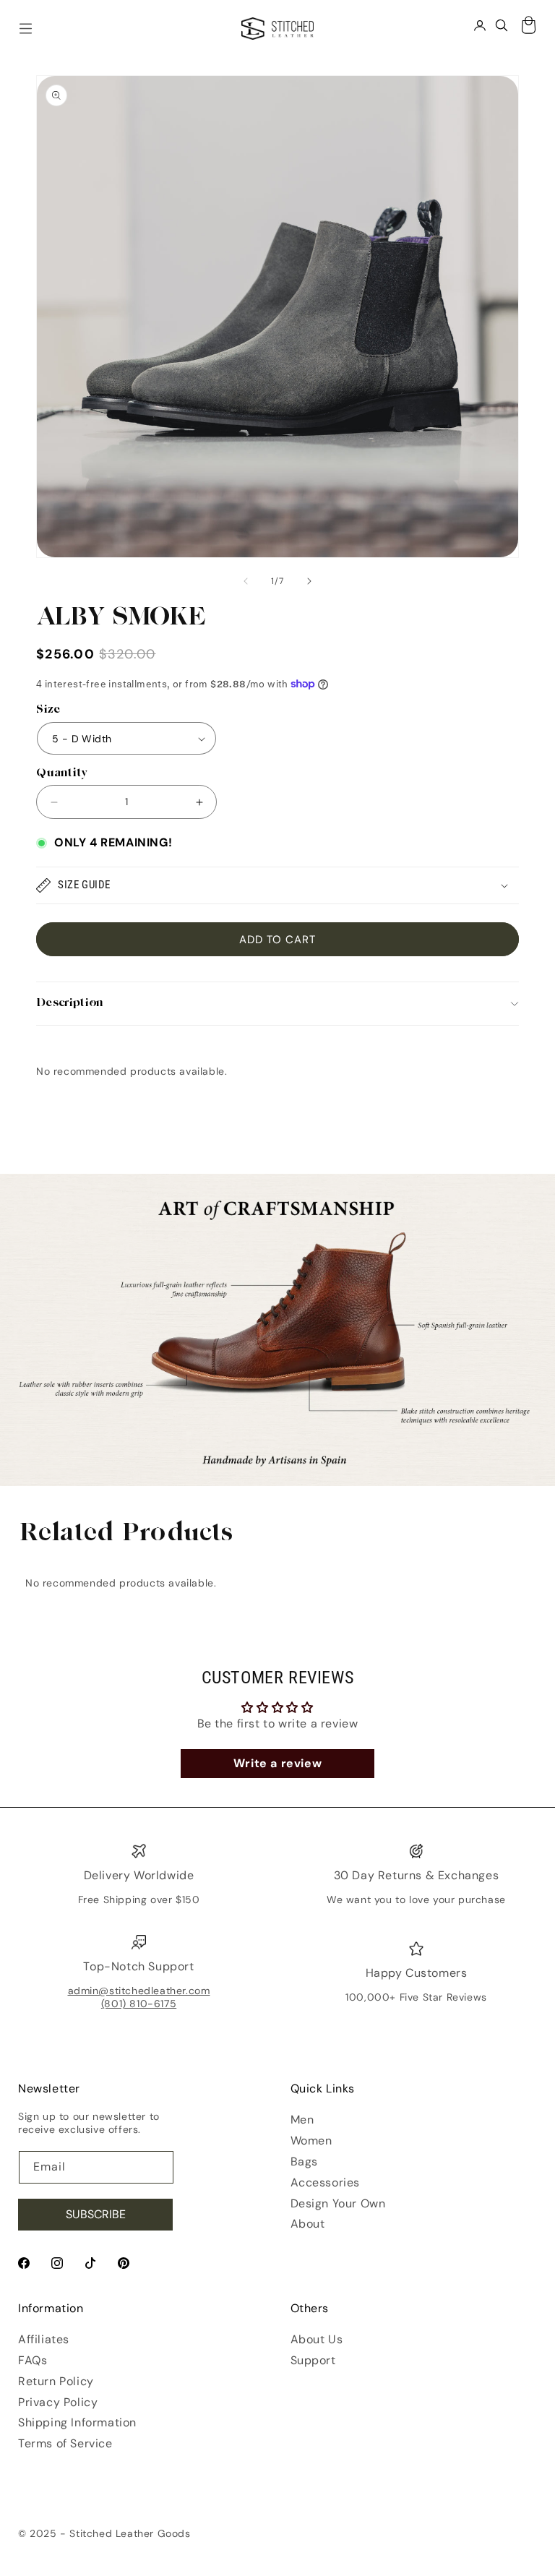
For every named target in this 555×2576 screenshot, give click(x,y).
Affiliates (44, 2339)
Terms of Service (65, 2443)
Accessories (326, 2182)
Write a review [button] (277, 1763)
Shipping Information (77, 2422)
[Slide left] (246, 581)
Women (311, 2141)
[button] (277, 885)
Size (48, 710)
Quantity (62, 774)
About (308, 2224)
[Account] (480, 25)
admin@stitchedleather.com (139, 1991)
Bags (304, 2161)
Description (70, 1004)
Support (313, 2360)
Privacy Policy (58, 2402)
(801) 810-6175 (139, 2004)
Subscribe (96, 2214)
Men (302, 2120)
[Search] (502, 25)
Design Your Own (338, 2203)
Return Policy (56, 2381)
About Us (317, 2339)
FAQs (33, 2360)
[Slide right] (309, 581)
